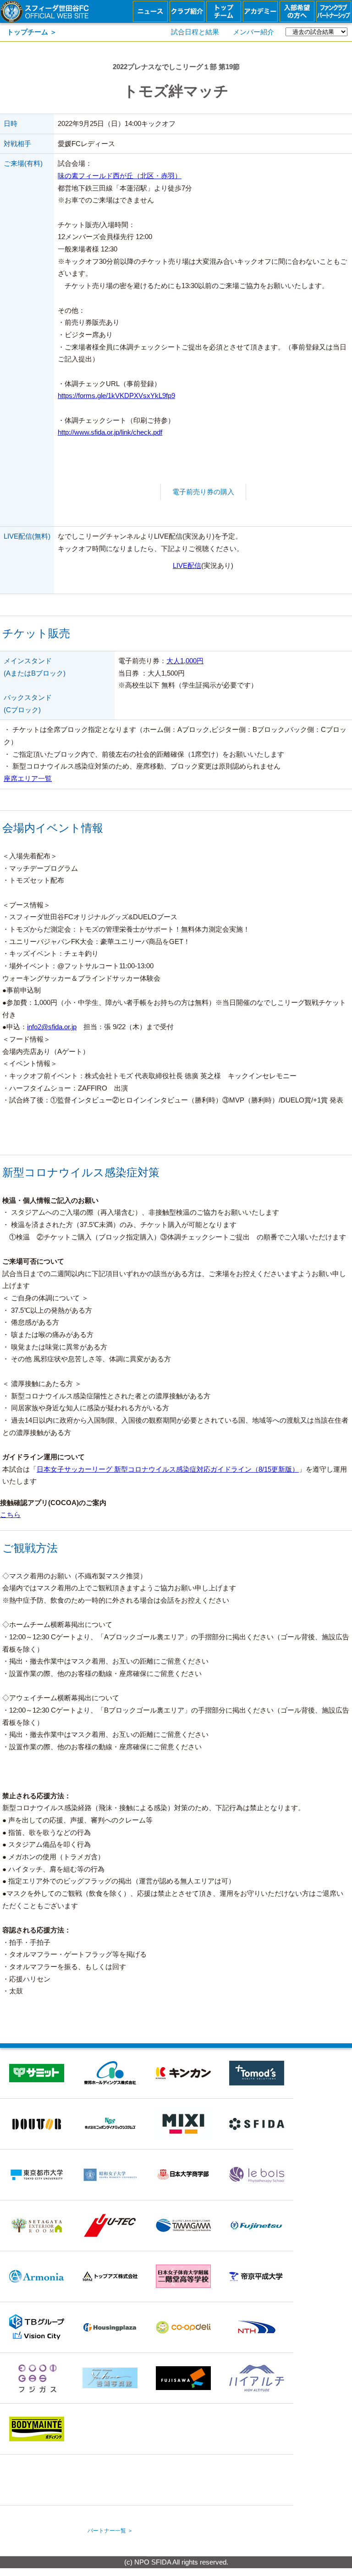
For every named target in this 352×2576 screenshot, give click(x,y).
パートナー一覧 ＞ (110, 2531)
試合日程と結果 (195, 32)
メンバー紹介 (253, 32)
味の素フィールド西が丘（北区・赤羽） (120, 176)
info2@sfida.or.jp (52, 1027)
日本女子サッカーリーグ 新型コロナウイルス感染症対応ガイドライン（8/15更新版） (168, 1469)
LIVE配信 (187, 566)
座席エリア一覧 (28, 779)
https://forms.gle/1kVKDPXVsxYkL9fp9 (116, 396)
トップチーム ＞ (32, 32)
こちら (10, 1515)
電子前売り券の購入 (203, 492)
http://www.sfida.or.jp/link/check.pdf (110, 432)
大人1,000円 (185, 661)
